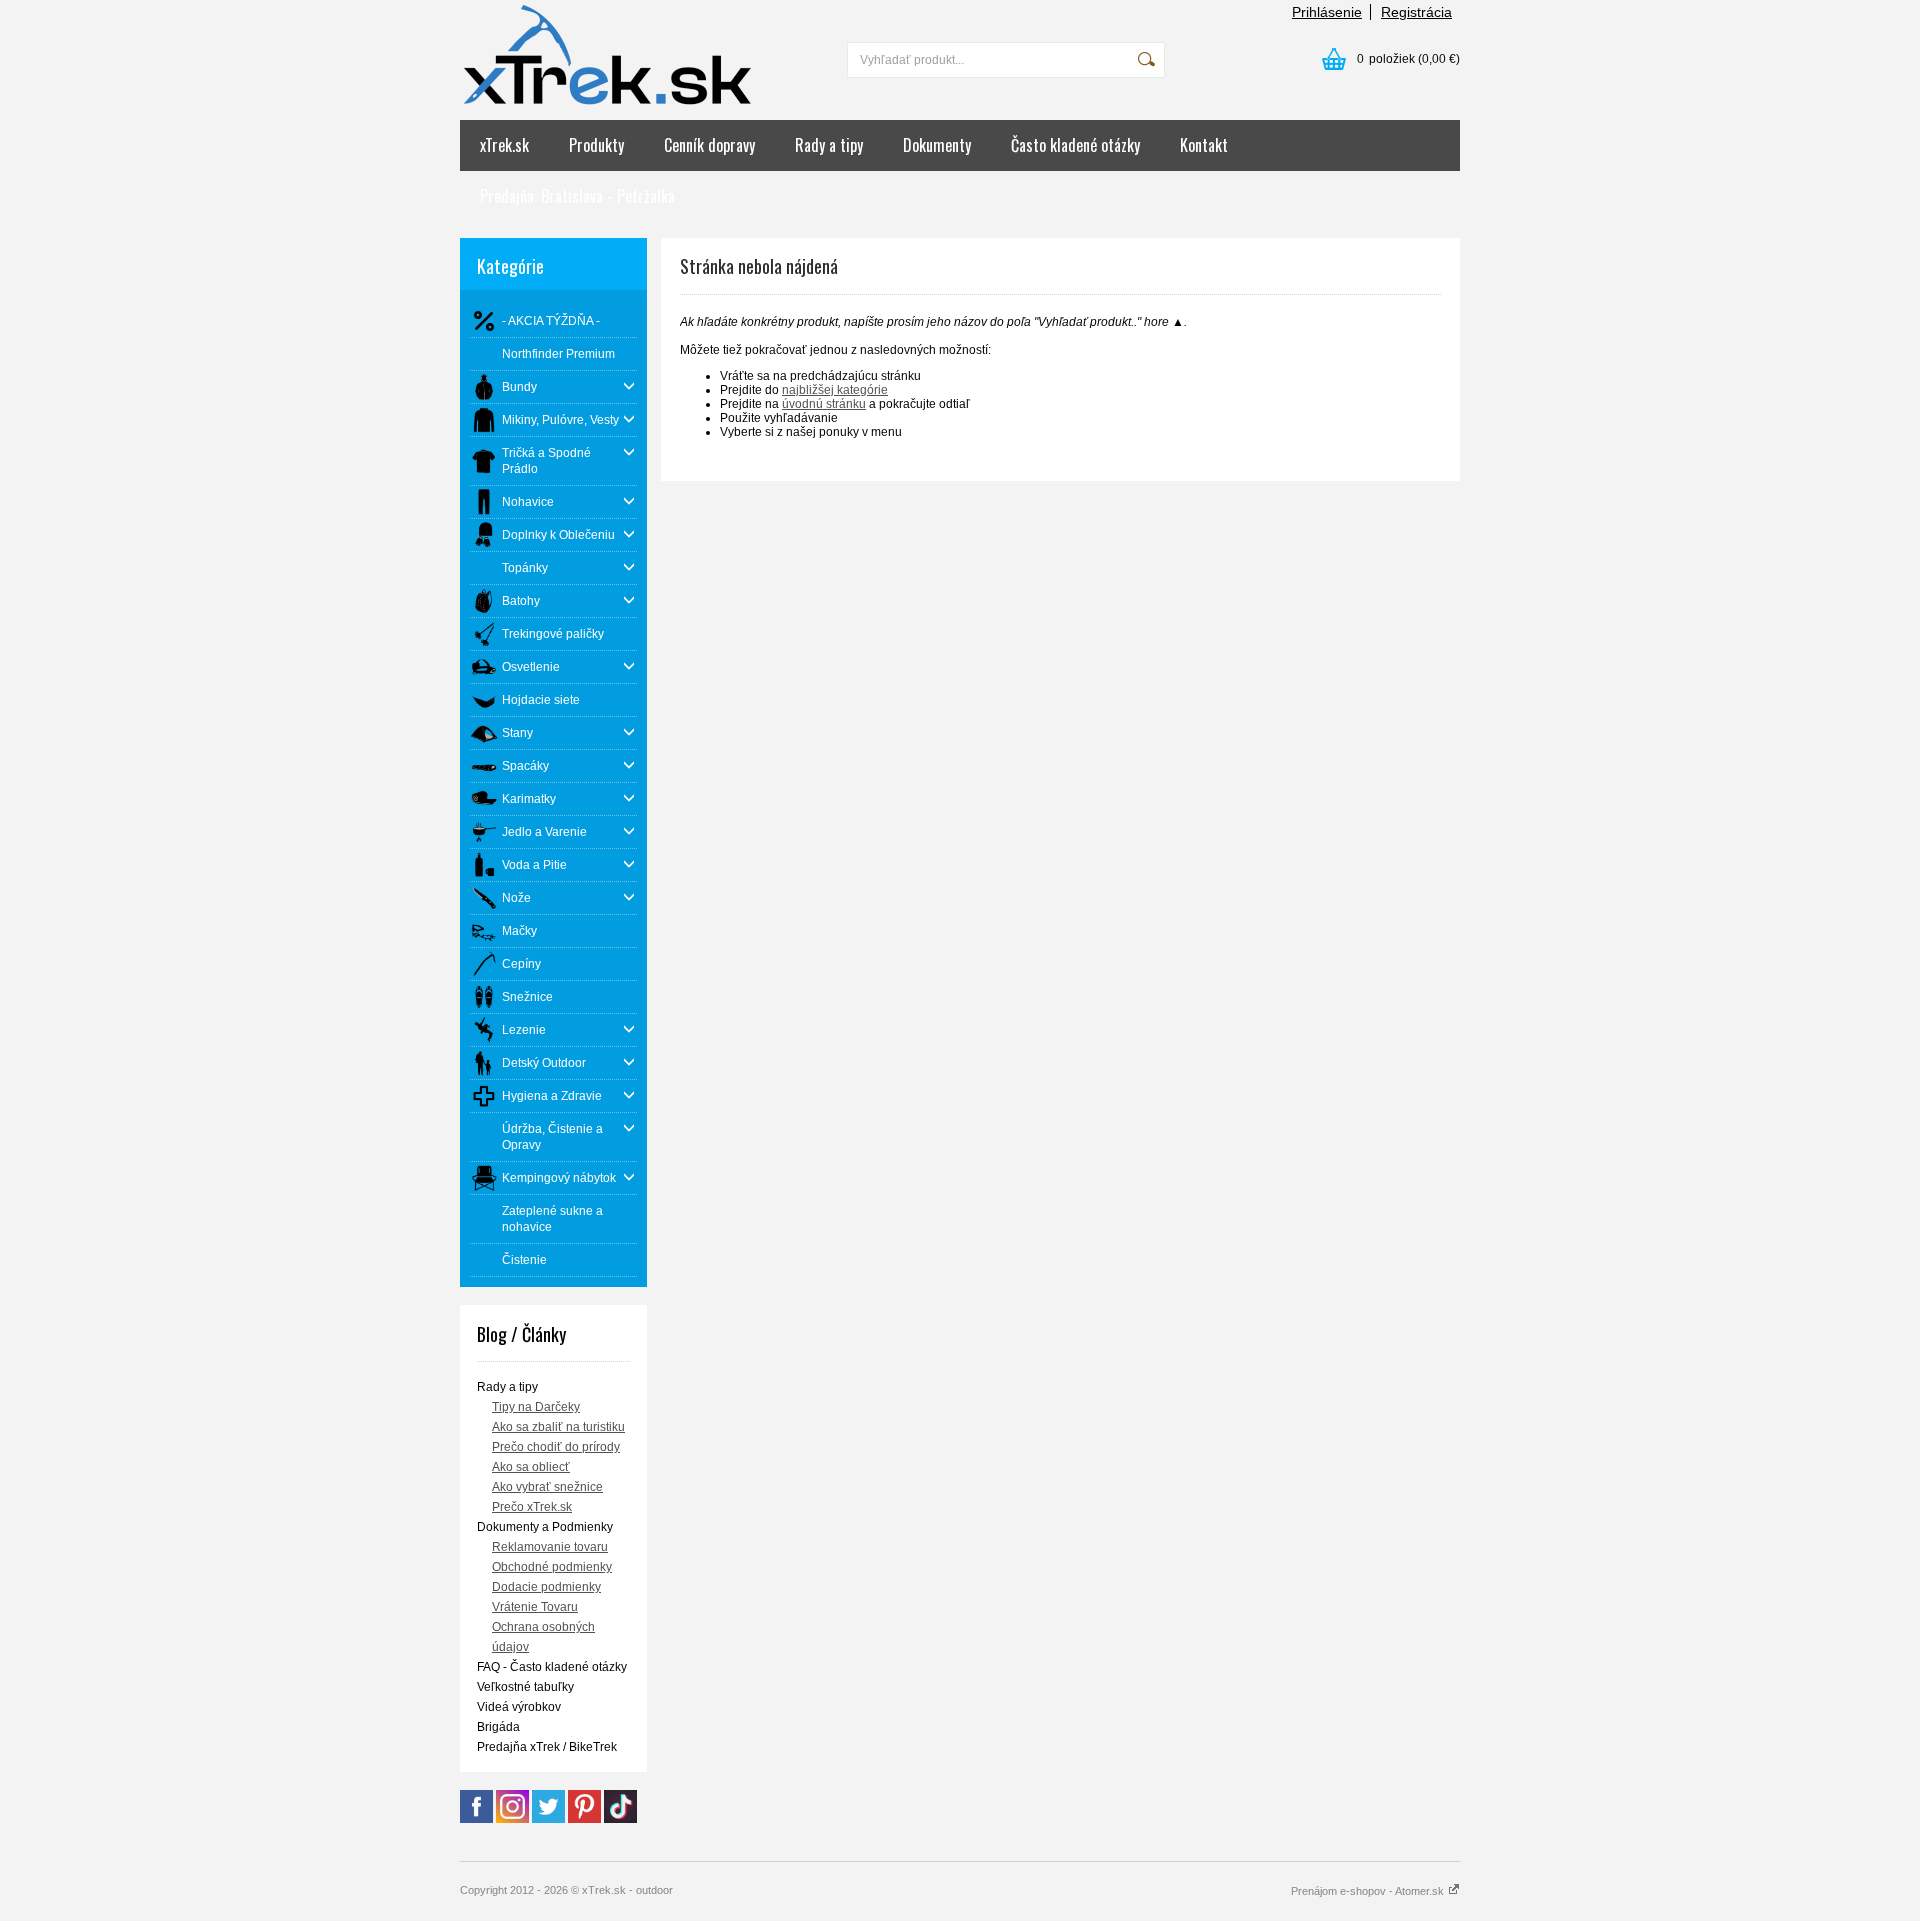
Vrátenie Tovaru (535, 1607)
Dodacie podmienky (546, 1587)
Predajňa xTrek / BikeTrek (547, 1747)
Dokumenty (937, 145)
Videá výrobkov (519, 1707)
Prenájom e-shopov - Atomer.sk (1369, 1891)
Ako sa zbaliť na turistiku (558, 1427)
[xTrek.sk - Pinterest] (584, 1819)
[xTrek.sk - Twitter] (548, 1819)
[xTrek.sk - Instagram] (512, 1819)
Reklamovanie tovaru (550, 1547)
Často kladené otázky (1075, 145)
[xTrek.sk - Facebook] (476, 1819)
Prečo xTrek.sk (532, 1507)
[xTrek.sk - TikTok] (620, 1819)
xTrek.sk (504, 145)
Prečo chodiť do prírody (556, 1447)
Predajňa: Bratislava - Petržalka (577, 196)
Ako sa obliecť (531, 1467)
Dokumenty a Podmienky (545, 1527)
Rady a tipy (829, 145)
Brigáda (498, 1727)
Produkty (596, 145)
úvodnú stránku (824, 404)
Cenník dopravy (709, 145)
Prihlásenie (1327, 12)
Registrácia (1416, 12)
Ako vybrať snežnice (547, 1487)
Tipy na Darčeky (536, 1407)
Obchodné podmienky (552, 1567)
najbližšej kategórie (835, 390)
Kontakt (1204, 145)
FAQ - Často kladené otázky (552, 1667)
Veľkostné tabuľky (525, 1687)
